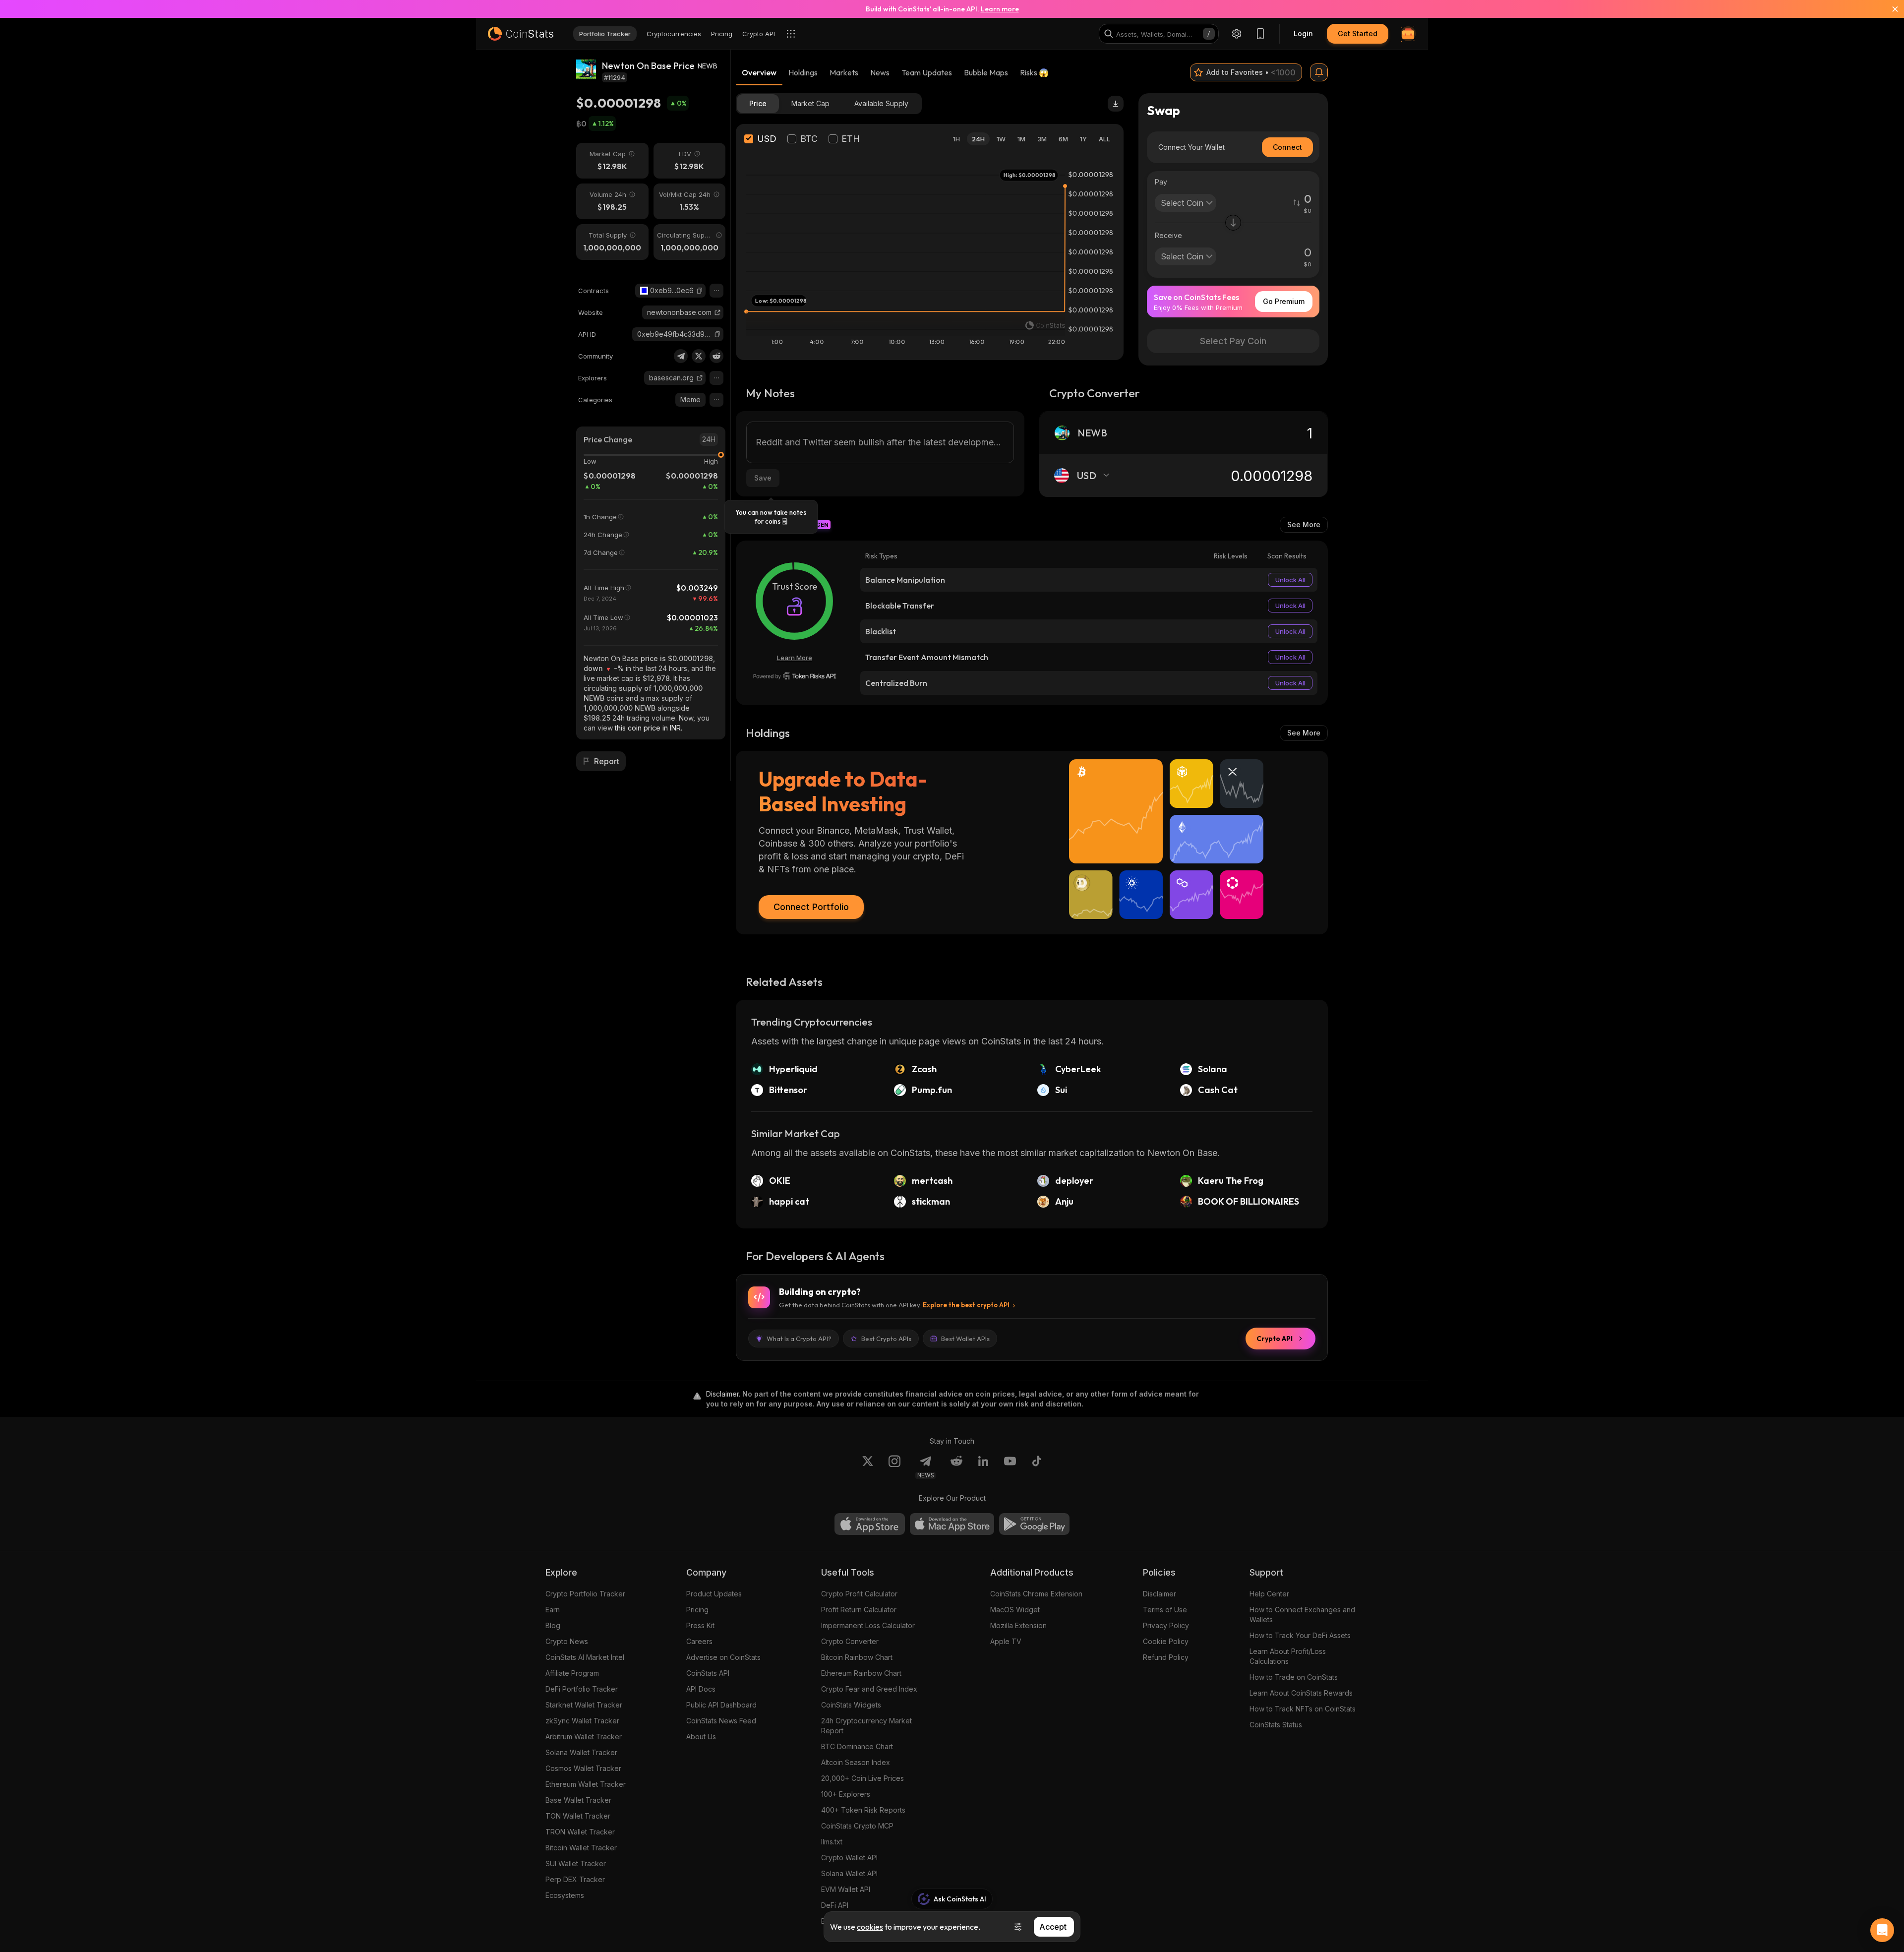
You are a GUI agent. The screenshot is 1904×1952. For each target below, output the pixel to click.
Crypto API (1275, 1339)
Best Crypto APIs (886, 1339)
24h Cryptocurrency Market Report (866, 1726)
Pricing (697, 1610)
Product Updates (714, 1594)
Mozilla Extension (1018, 1625)
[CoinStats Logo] (521, 34)
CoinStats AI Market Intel (585, 1657)
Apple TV (1006, 1641)
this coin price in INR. (649, 728)
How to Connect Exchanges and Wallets (1302, 1615)
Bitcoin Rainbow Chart (857, 1657)
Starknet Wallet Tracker (584, 1705)
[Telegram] (681, 356)
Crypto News (567, 1641)
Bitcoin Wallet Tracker (581, 1848)
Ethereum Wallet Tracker (586, 1784)
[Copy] (700, 291)
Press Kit (700, 1625)
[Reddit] (716, 356)
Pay (1161, 182)
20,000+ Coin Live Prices (863, 1778)
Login (1303, 33)
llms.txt (832, 1842)
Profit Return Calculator (859, 1610)
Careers (699, 1641)
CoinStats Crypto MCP (857, 1826)
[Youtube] (1010, 1467)
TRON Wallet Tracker (580, 1832)
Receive (1168, 235)
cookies (870, 1927)
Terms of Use (1165, 1610)
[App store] (870, 1524)
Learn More (795, 658)
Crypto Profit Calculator (859, 1594)
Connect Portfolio (811, 907)
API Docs (701, 1689)
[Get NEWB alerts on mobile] (1319, 72)
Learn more (1000, 9)
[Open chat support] (1882, 1930)
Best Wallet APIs (965, 1339)
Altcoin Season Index (856, 1762)
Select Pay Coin (1233, 341)
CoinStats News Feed (721, 1721)
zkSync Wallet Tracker (582, 1721)
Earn (553, 1610)
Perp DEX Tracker (575, 1879)
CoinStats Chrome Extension (1036, 1594)
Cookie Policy (1166, 1641)
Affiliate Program (572, 1673)
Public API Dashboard (721, 1705)
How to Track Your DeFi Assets (1300, 1635)
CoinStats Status (1276, 1725)
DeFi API (835, 1905)
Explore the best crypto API (966, 1305)
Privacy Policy (1166, 1625)
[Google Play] (1034, 1524)
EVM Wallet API (846, 1889)
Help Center (1269, 1594)
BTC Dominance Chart (857, 1746)
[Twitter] (699, 356)
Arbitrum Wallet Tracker (584, 1737)
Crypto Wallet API (849, 1858)
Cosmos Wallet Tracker (583, 1768)
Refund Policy (1166, 1657)
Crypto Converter (850, 1641)
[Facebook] (1037, 1467)
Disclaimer (1160, 1594)
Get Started (1358, 33)
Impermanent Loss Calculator (868, 1625)
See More (1304, 524)
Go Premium (1284, 301)
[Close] (1889, 9)
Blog (553, 1625)
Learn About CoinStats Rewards (1301, 1693)
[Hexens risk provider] (795, 676)
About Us (701, 1737)
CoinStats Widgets (851, 1705)
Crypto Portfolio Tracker (585, 1594)
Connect (1287, 147)
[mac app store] (952, 1524)
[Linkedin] (983, 1467)
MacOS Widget (1015, 1610)
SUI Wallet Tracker (576, 1863)
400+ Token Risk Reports (863, 1810)
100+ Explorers (846, 1794)
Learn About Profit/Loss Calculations (1288, 1656)
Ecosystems (565, 1895)
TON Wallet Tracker (578, 1816)
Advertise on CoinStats (723, 1657)
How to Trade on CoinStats (1294, 1677)
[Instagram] (894, 1467)
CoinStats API (708, 1673)
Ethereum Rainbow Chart (861, 1673)
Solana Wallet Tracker (581, 1752)
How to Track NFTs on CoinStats (1303, 1709)
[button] (700, 291)
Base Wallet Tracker (578, 1800)
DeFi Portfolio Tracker (582, 1689)
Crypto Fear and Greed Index (869, 1689)
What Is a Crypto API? (799, 1339)
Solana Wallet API (849, 1873)
